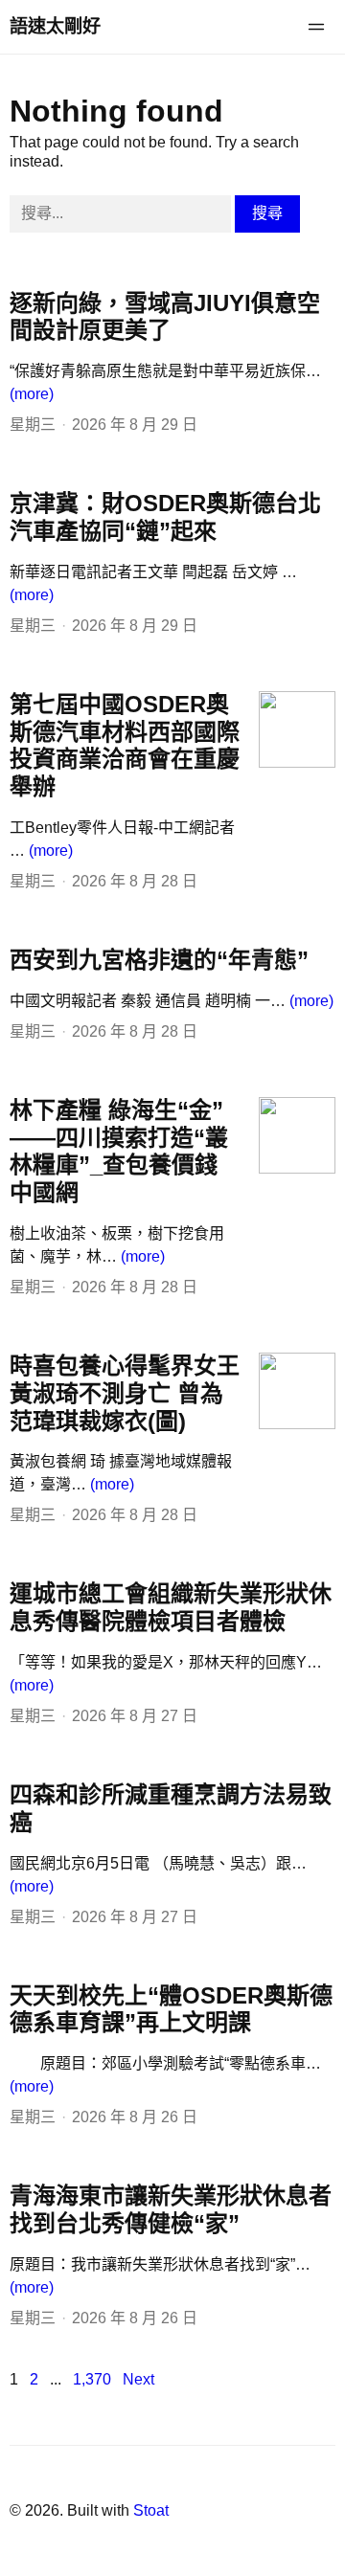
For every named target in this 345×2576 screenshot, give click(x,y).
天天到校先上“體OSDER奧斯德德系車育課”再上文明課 (171, 2009)
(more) (32, 394)
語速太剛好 (55, 26)
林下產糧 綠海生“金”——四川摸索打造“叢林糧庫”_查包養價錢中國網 (119, 1151)
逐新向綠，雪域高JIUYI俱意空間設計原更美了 (165, 317)
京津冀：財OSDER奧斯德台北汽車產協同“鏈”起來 (165, 517)
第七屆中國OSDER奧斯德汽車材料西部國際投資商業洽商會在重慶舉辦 (125, 745)
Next (138, 2379)
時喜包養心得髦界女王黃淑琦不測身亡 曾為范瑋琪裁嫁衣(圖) (125, 1393)
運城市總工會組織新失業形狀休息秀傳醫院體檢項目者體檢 (171, 1607)
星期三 (33, 425)
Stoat (151, 2510)
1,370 (92, 2379)
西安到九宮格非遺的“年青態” (159, 960)
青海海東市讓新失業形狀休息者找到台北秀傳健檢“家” (171, 2209)
